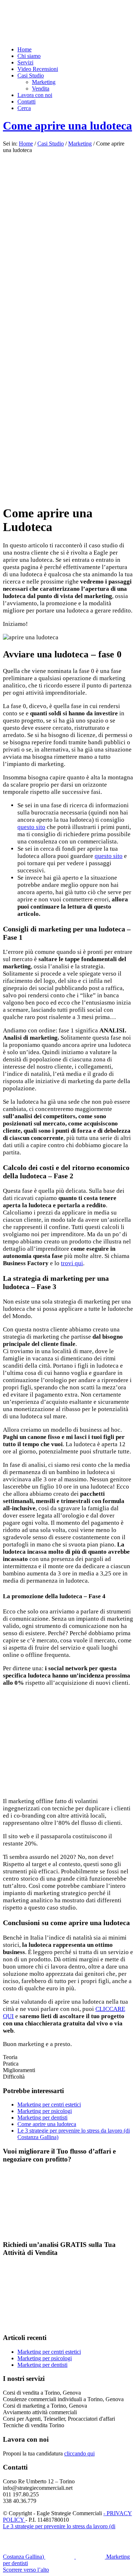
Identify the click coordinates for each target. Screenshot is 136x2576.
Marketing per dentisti (42, 2118)
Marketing (80, 144)
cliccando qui (79, 2453)
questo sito (31, 827)
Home (26, 144)
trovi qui (72, 1263)
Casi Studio (51, 144)
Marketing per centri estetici (49, 2104)
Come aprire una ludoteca (67, 126)
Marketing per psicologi (45, 2111)
